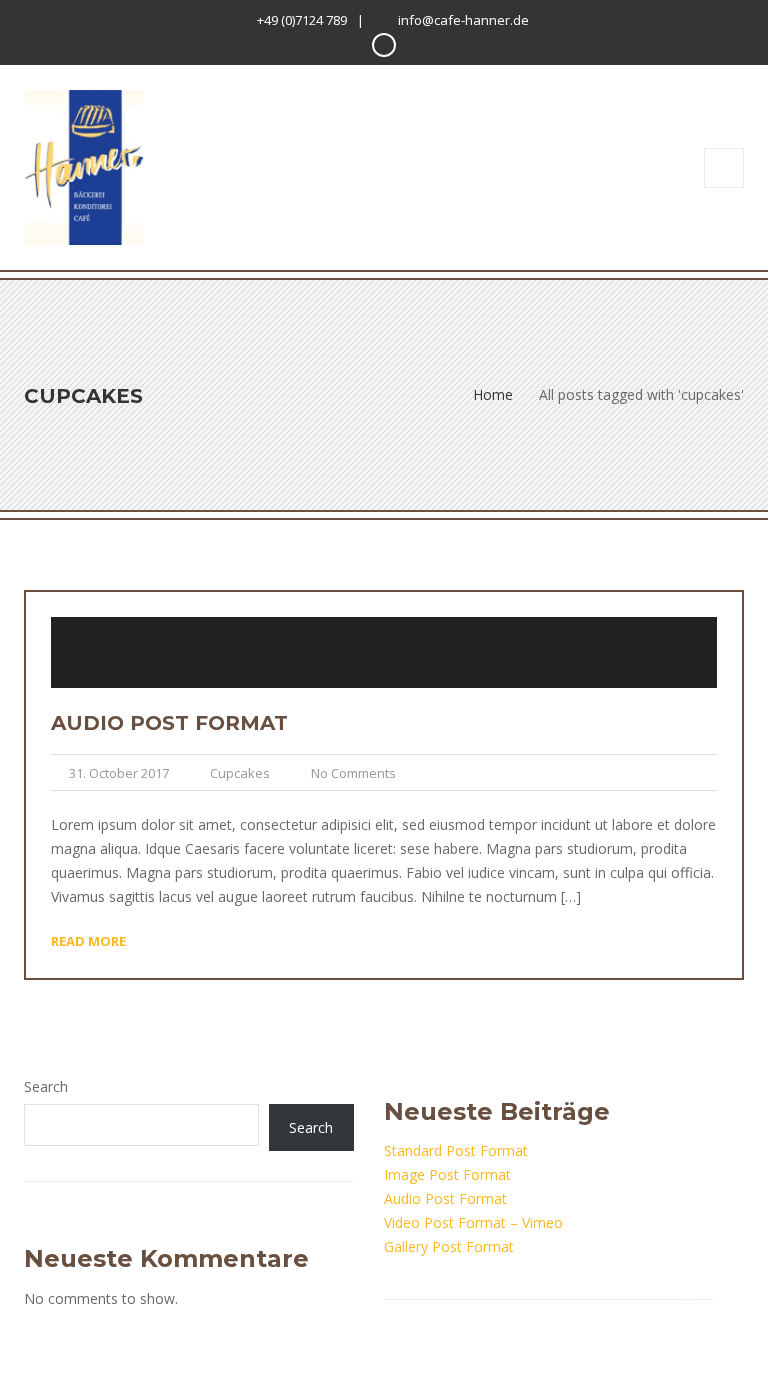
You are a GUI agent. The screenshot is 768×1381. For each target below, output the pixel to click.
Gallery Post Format (449, 1246)
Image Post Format (447, 1174)
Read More (88, 941)
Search (46, 1086)
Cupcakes (240, 773)
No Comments (353, 773)
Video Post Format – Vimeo (473, 1222)
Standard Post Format (456, 1150)
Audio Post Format (169, 723)
